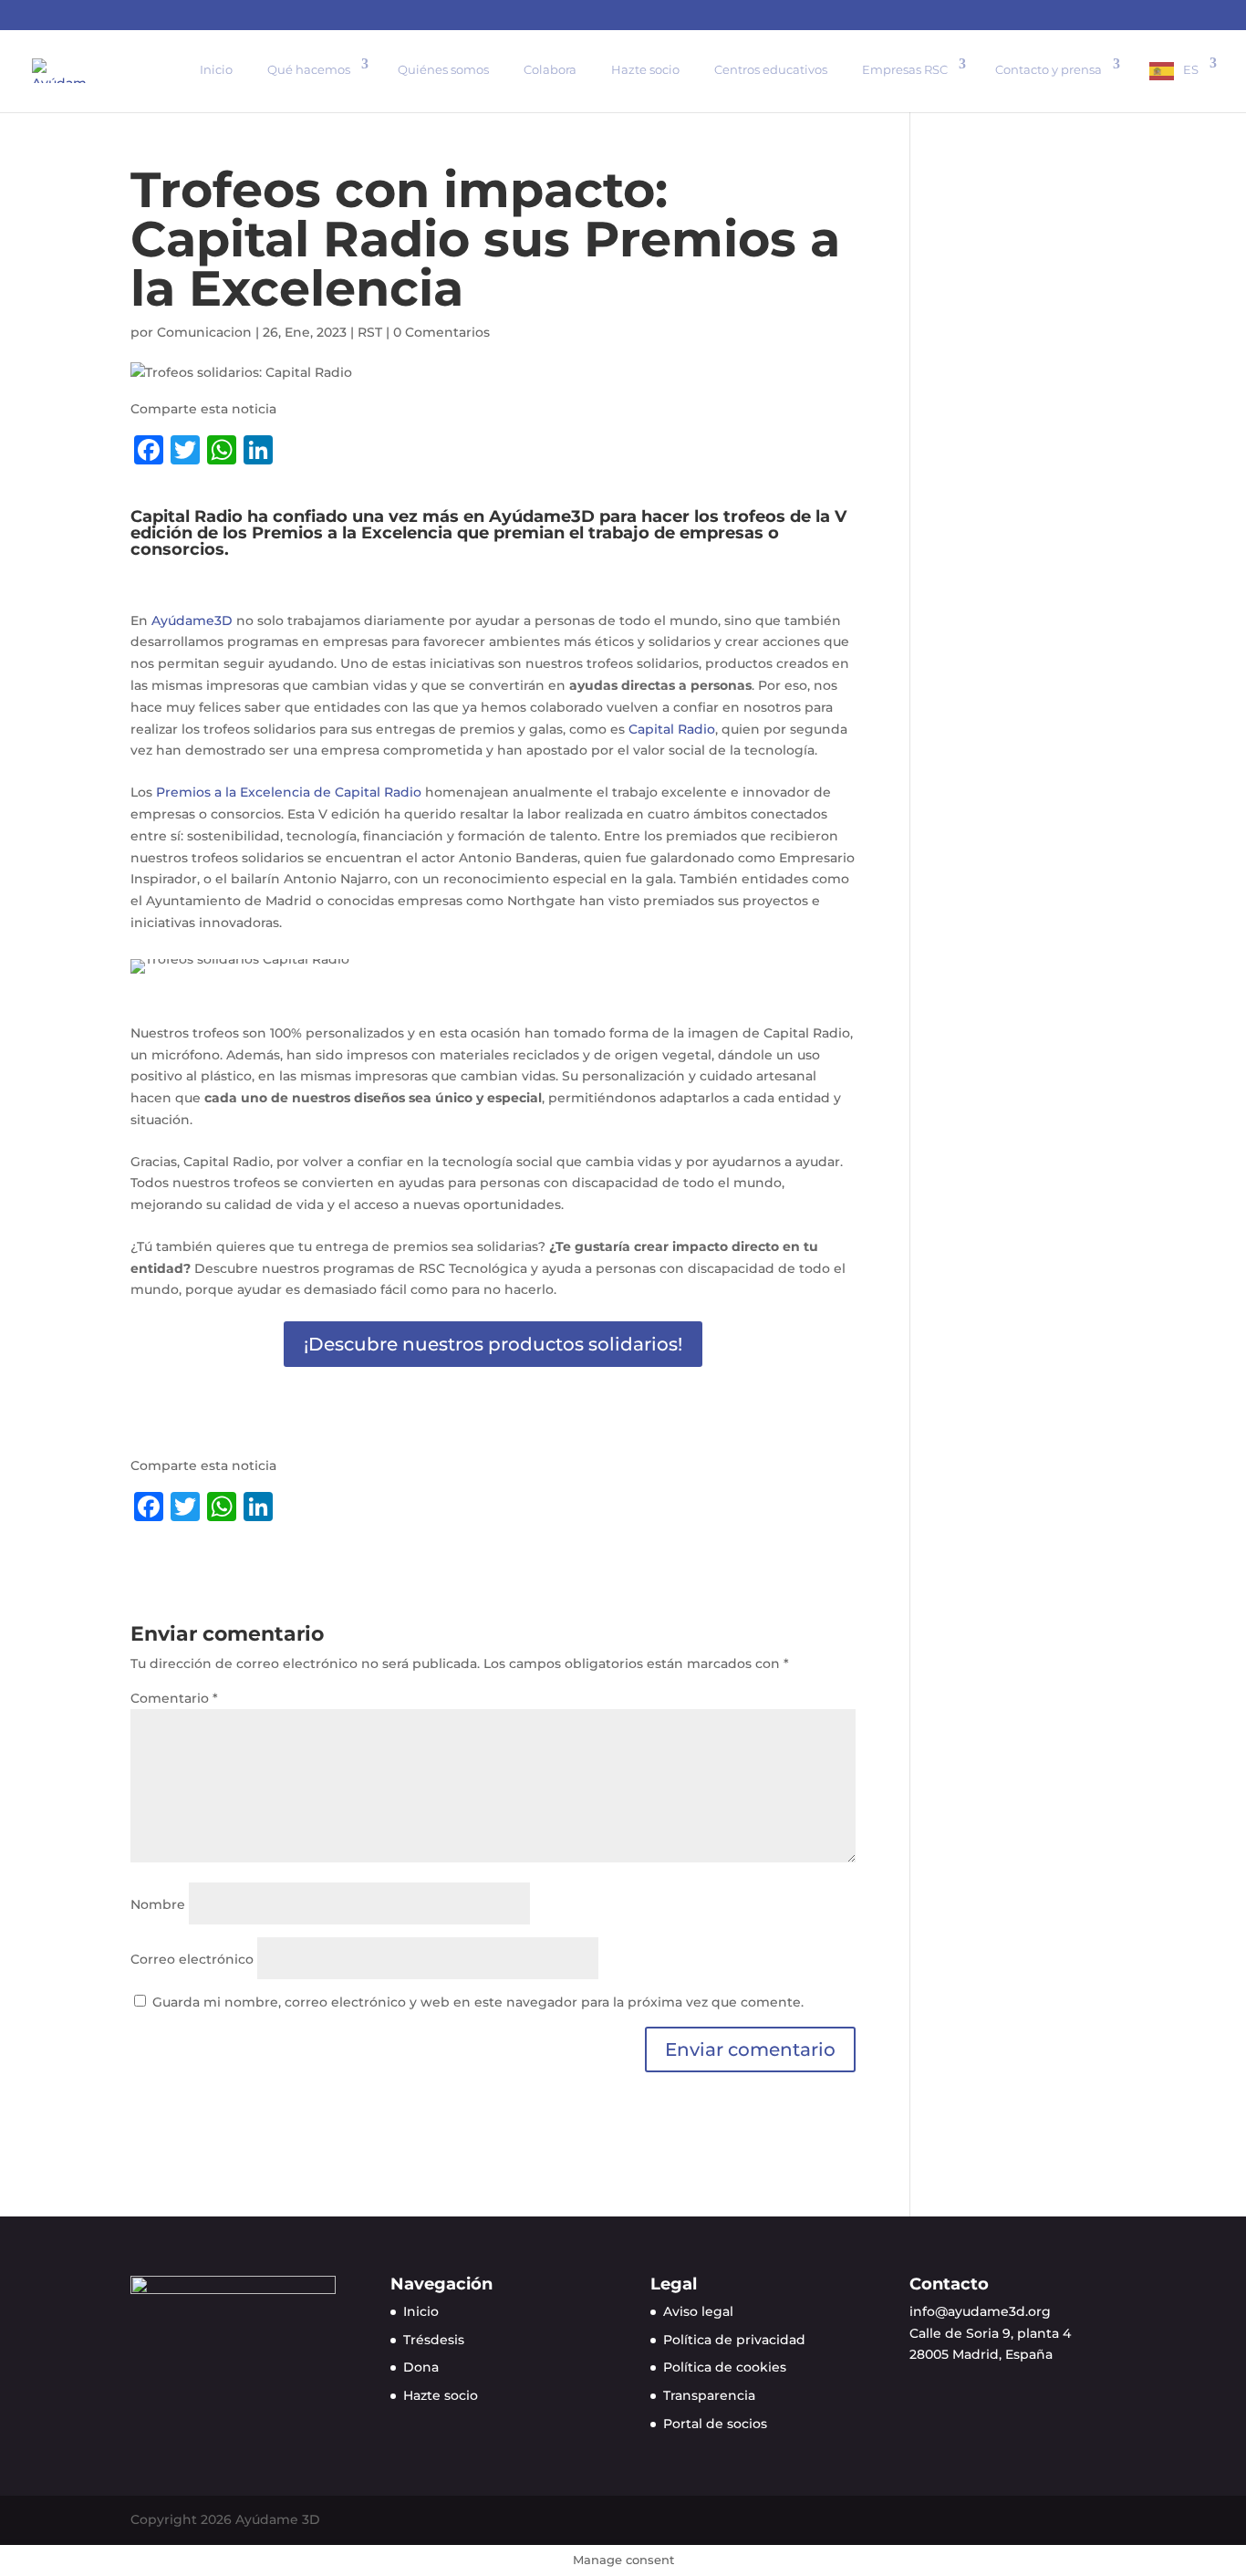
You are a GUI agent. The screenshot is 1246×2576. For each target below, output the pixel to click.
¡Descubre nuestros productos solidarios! (493, 1344)
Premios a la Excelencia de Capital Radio (289, 792)
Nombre (158, 1904)
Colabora (550, 69)
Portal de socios (715, 2424)
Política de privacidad (734, 2340)
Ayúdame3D (192, 621)
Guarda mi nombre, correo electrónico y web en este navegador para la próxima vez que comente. (478, 2002)
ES (1191, 69)
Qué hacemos (309, 69)
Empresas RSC (905, 69)
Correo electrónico (192, 1959)
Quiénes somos (443, 69)
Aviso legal (698, 2311)
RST (370, 332)
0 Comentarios (441, 332)
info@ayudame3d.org (980, 2311)
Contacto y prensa (1049, 69)
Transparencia (709, 2395)
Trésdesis (434, 2340)
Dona (421, 2367)
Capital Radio (672, 729)
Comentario (174, 1698)
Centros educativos (771, 69)
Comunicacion (204, 332)
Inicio (216, 69)
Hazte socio (645, 69)
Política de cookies (725, 2367)
